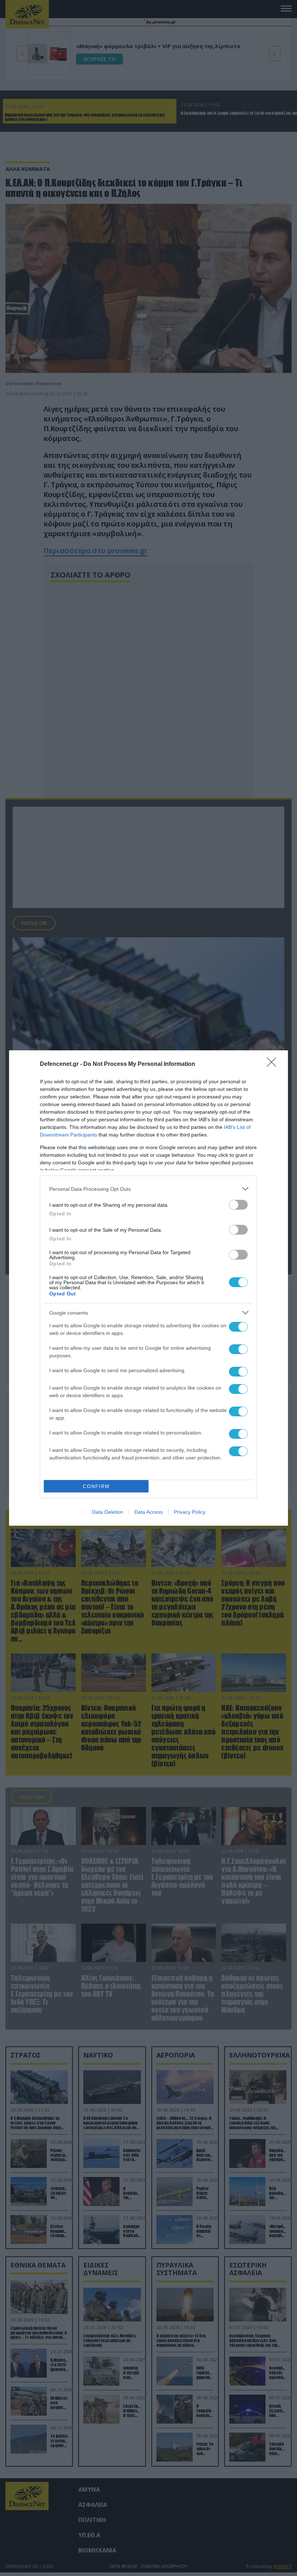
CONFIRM (96, 1486)
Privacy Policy (190, 1512)
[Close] (274, 1064)
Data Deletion (108, 1512)
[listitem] (148, 1189)
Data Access (148, 1512)
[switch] (238, 1205)
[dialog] (148, 1288)
